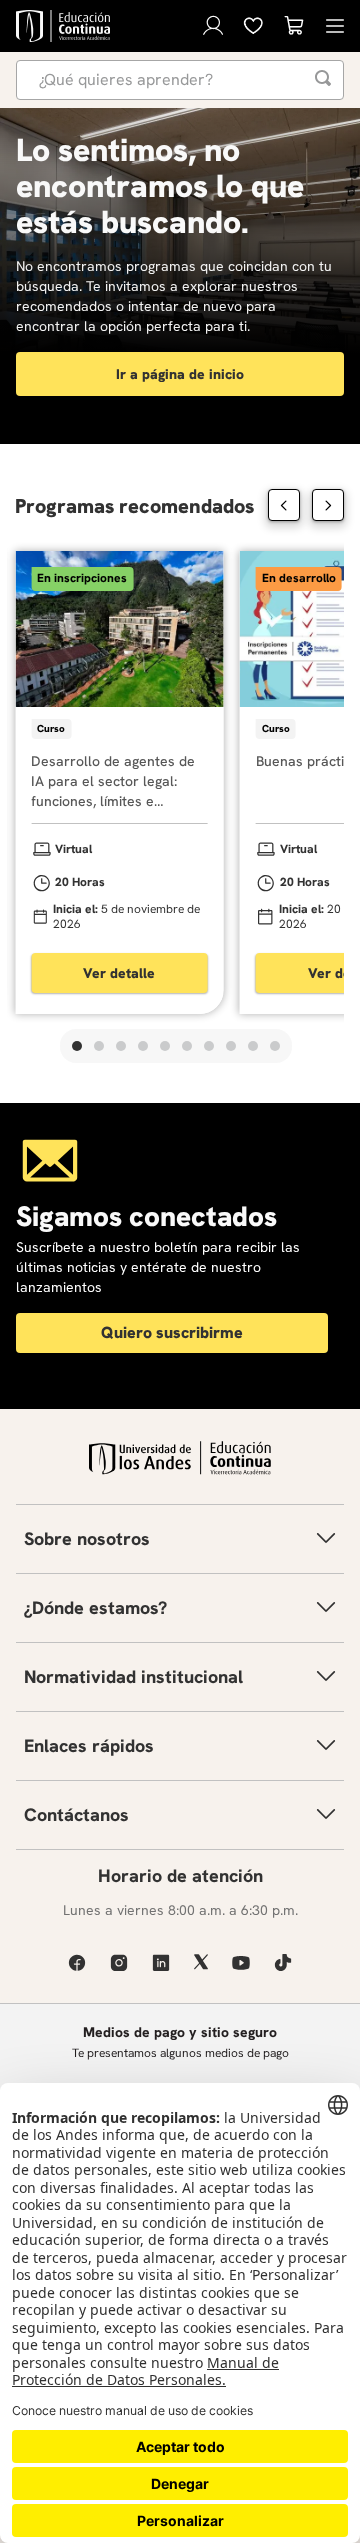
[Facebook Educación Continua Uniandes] (77, 1962)
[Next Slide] (328, 505)
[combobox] (180, 80)
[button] (77, 1046)
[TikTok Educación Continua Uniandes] (283, 1962)
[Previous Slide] (284, 505)
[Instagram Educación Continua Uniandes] (119, 1962)
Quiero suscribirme (172, 1332)
